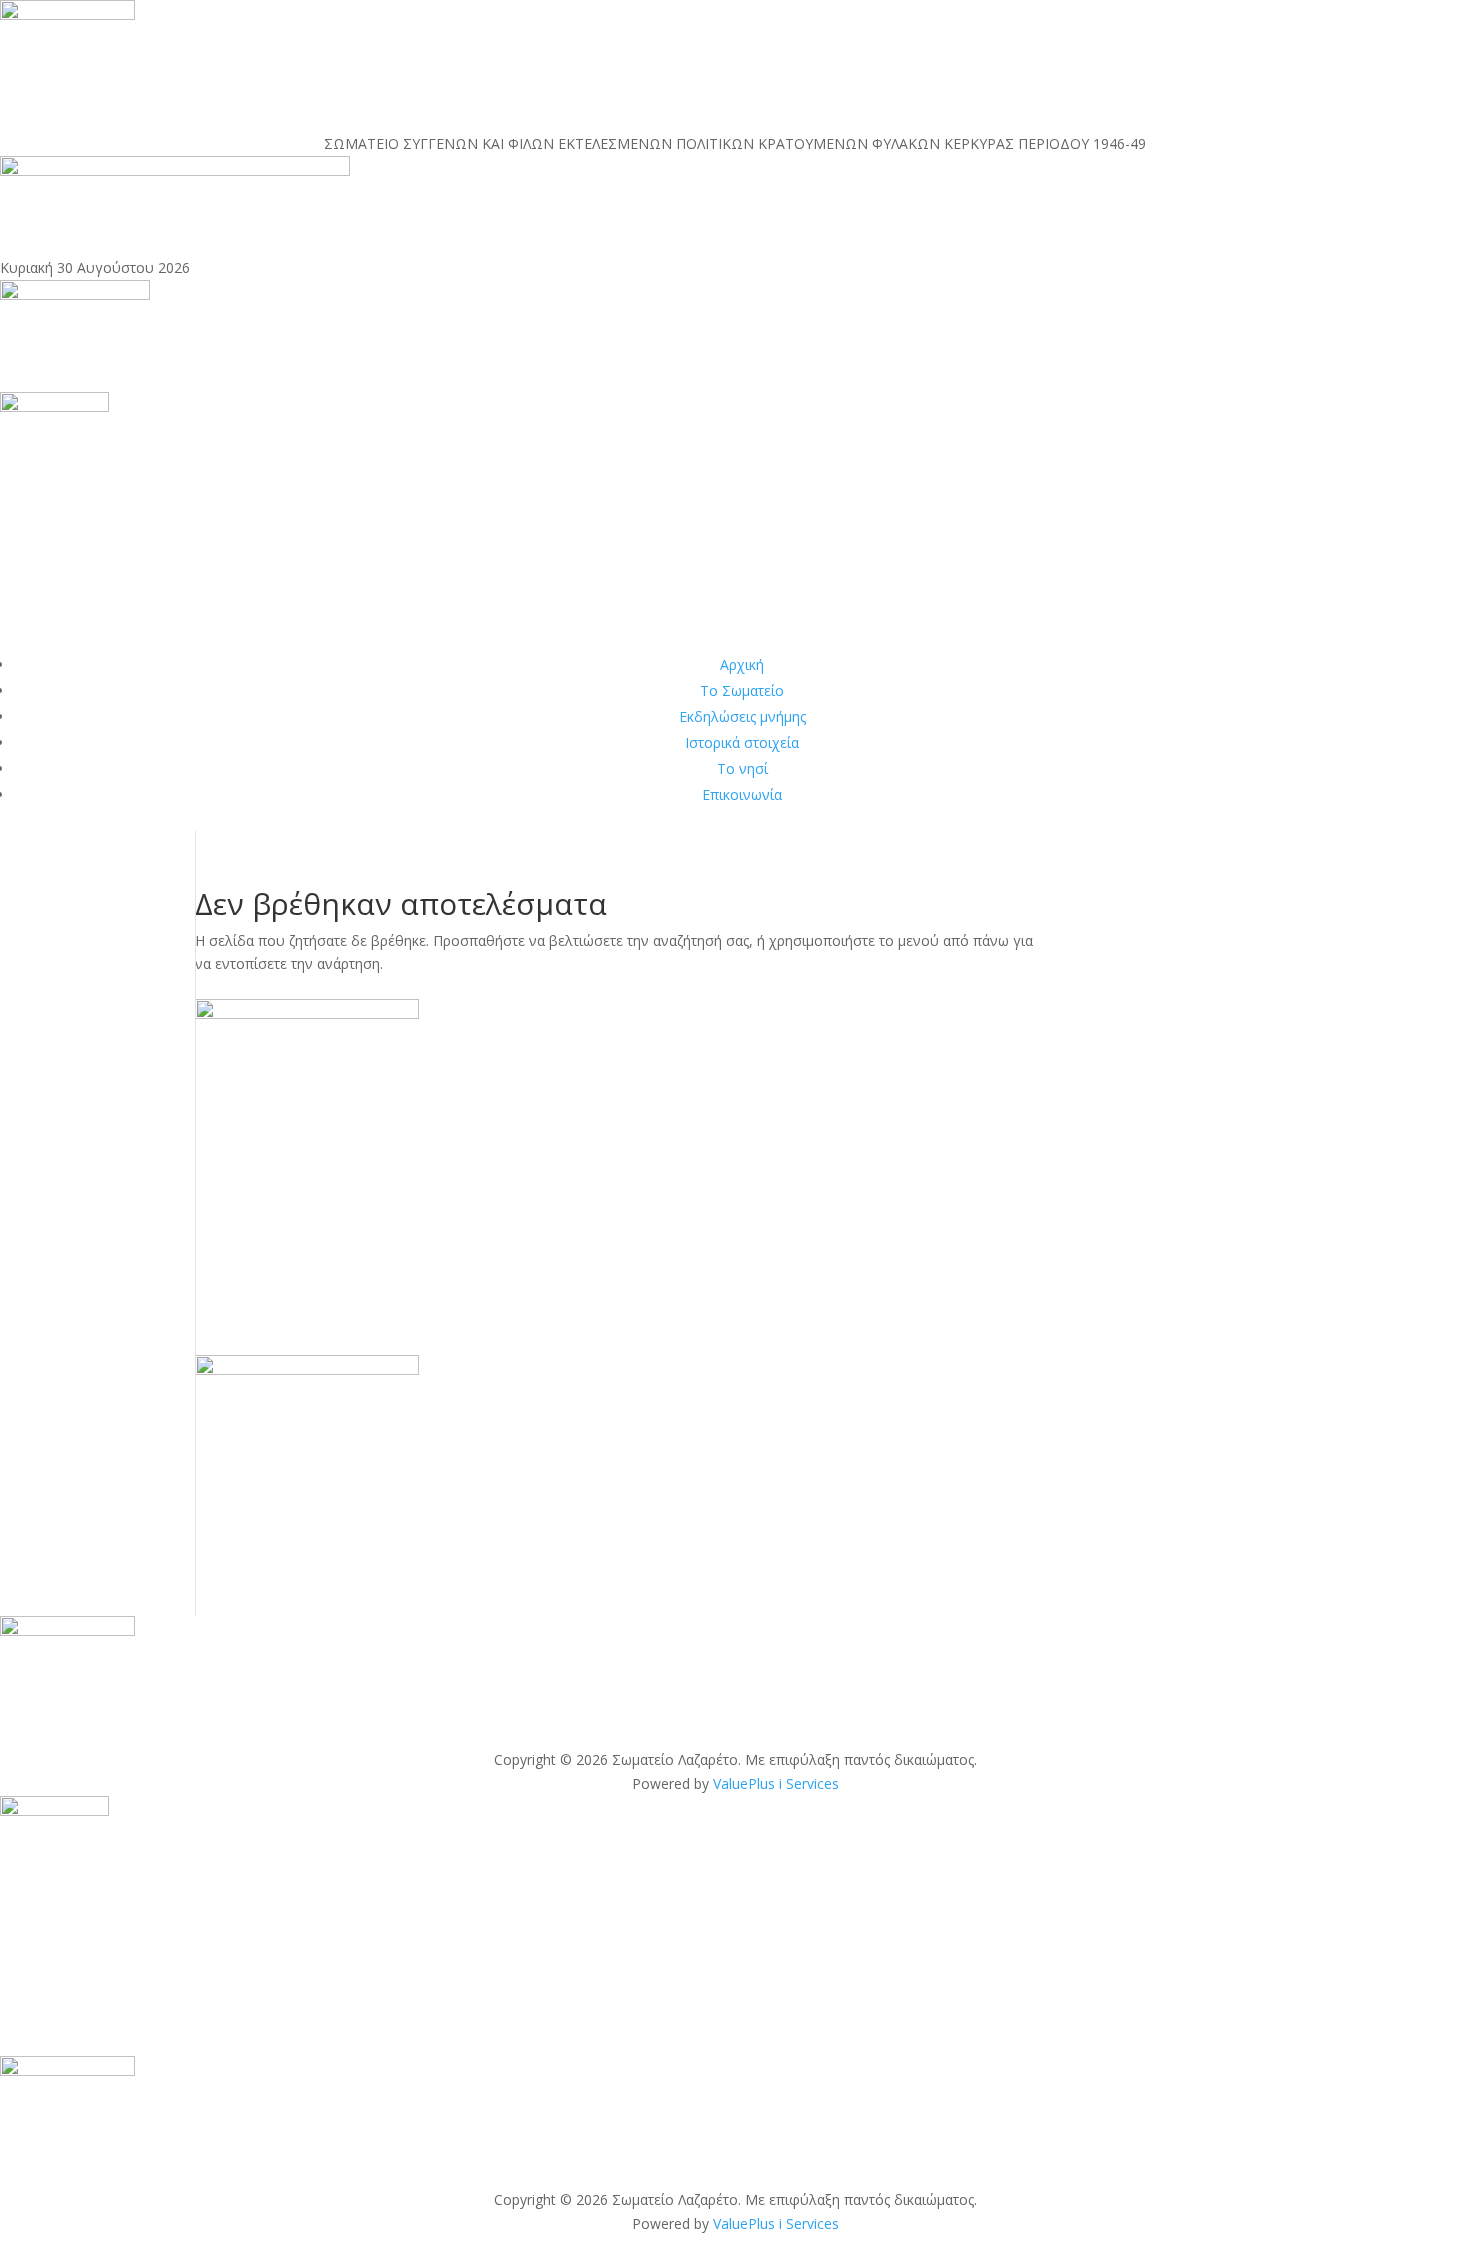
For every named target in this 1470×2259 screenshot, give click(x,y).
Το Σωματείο (742, 690)
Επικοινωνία (742, 794)
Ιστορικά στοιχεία (742, 742)
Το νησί (742, 768)
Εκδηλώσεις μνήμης (742, 716)
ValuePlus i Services (776, 1783)
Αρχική (742, 664)
